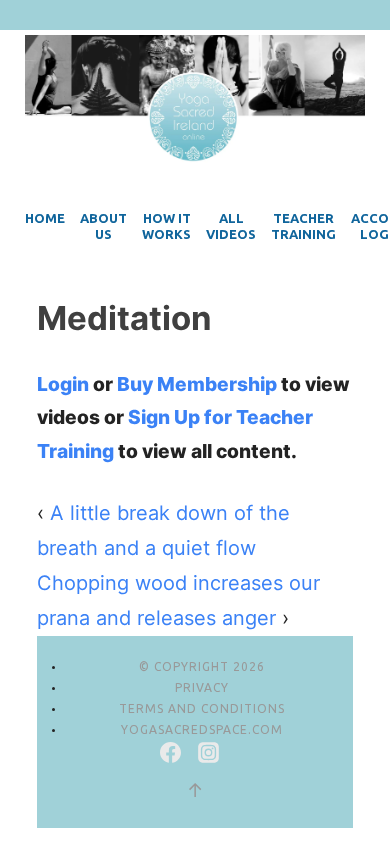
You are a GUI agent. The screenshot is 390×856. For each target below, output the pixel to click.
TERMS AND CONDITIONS (202, 708)
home (45, 218)
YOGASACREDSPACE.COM (202, 729)
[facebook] (173, 756)
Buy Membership (197, 384)
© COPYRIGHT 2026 (202, 666)
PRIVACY (202, 687)
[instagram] (208, 756)
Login (63, 384)
